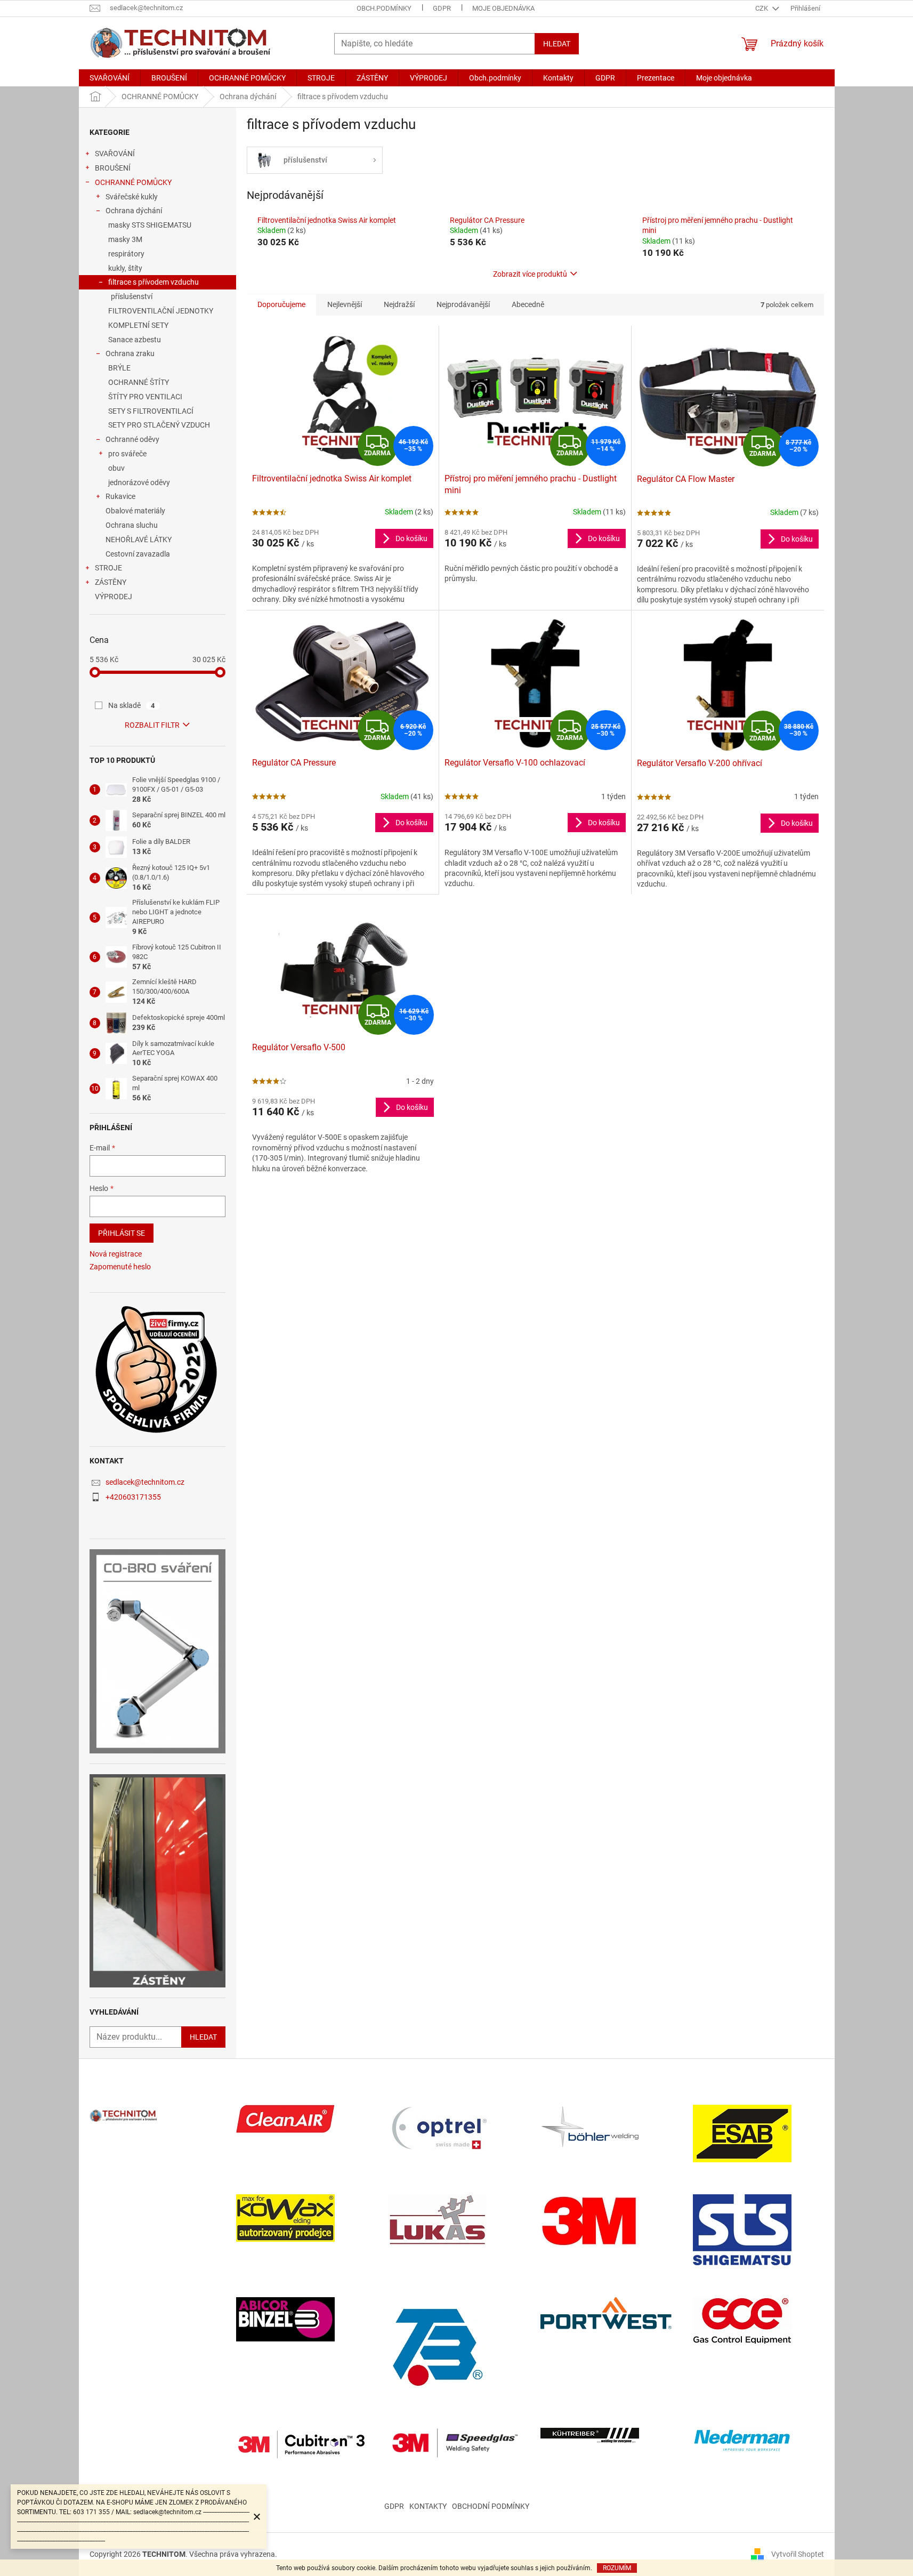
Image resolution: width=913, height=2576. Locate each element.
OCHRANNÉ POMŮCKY (133, 182)
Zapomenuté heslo (120, 1267)
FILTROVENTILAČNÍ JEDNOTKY (161, 311)
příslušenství (132, 296)
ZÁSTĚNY (111, 582)
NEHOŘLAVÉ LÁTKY (139, 540)
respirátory (126, 254)
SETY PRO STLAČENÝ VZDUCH (159, 425)
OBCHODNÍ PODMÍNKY (491, 2506)
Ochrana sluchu (132, 525)
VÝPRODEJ (114, 597)
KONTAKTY (428, 2506)
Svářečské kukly (132, 197)
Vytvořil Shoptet (798, 2554)
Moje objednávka (503, 8)
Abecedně (528, 304)
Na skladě (132, 705)
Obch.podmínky (384, 8)
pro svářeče (127, 454)
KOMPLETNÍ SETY (138, 325)
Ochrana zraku (130, 353)
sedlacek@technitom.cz (145, 1482)
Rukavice (120, 496)
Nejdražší (399, 304)
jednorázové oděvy (139, 482)
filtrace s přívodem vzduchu (153, 282)
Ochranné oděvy (132, 439)
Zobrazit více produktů (530, 274)
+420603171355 (133, 1497)
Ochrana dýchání (134, 211)
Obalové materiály (135, 511)
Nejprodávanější (463, 304)
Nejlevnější (345, 304)
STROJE (108, 568)
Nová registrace (116, 1254)
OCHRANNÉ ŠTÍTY (139, 382)
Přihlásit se (122, 1233)
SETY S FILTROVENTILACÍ (151, 411)
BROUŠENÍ (113, 168)
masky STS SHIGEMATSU (150, 225)
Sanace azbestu (135, 340)
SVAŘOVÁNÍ (115, 154)
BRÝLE (119, 368)
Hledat (557, 44)
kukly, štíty (125, 268)
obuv (116, 468)
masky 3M (125, 239)
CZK (762, 8)
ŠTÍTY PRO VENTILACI (145, 397)
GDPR (442, 8)
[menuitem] (110, 78)
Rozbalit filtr (152, 725)
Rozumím (617, 2568)
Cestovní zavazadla (138, 554)
